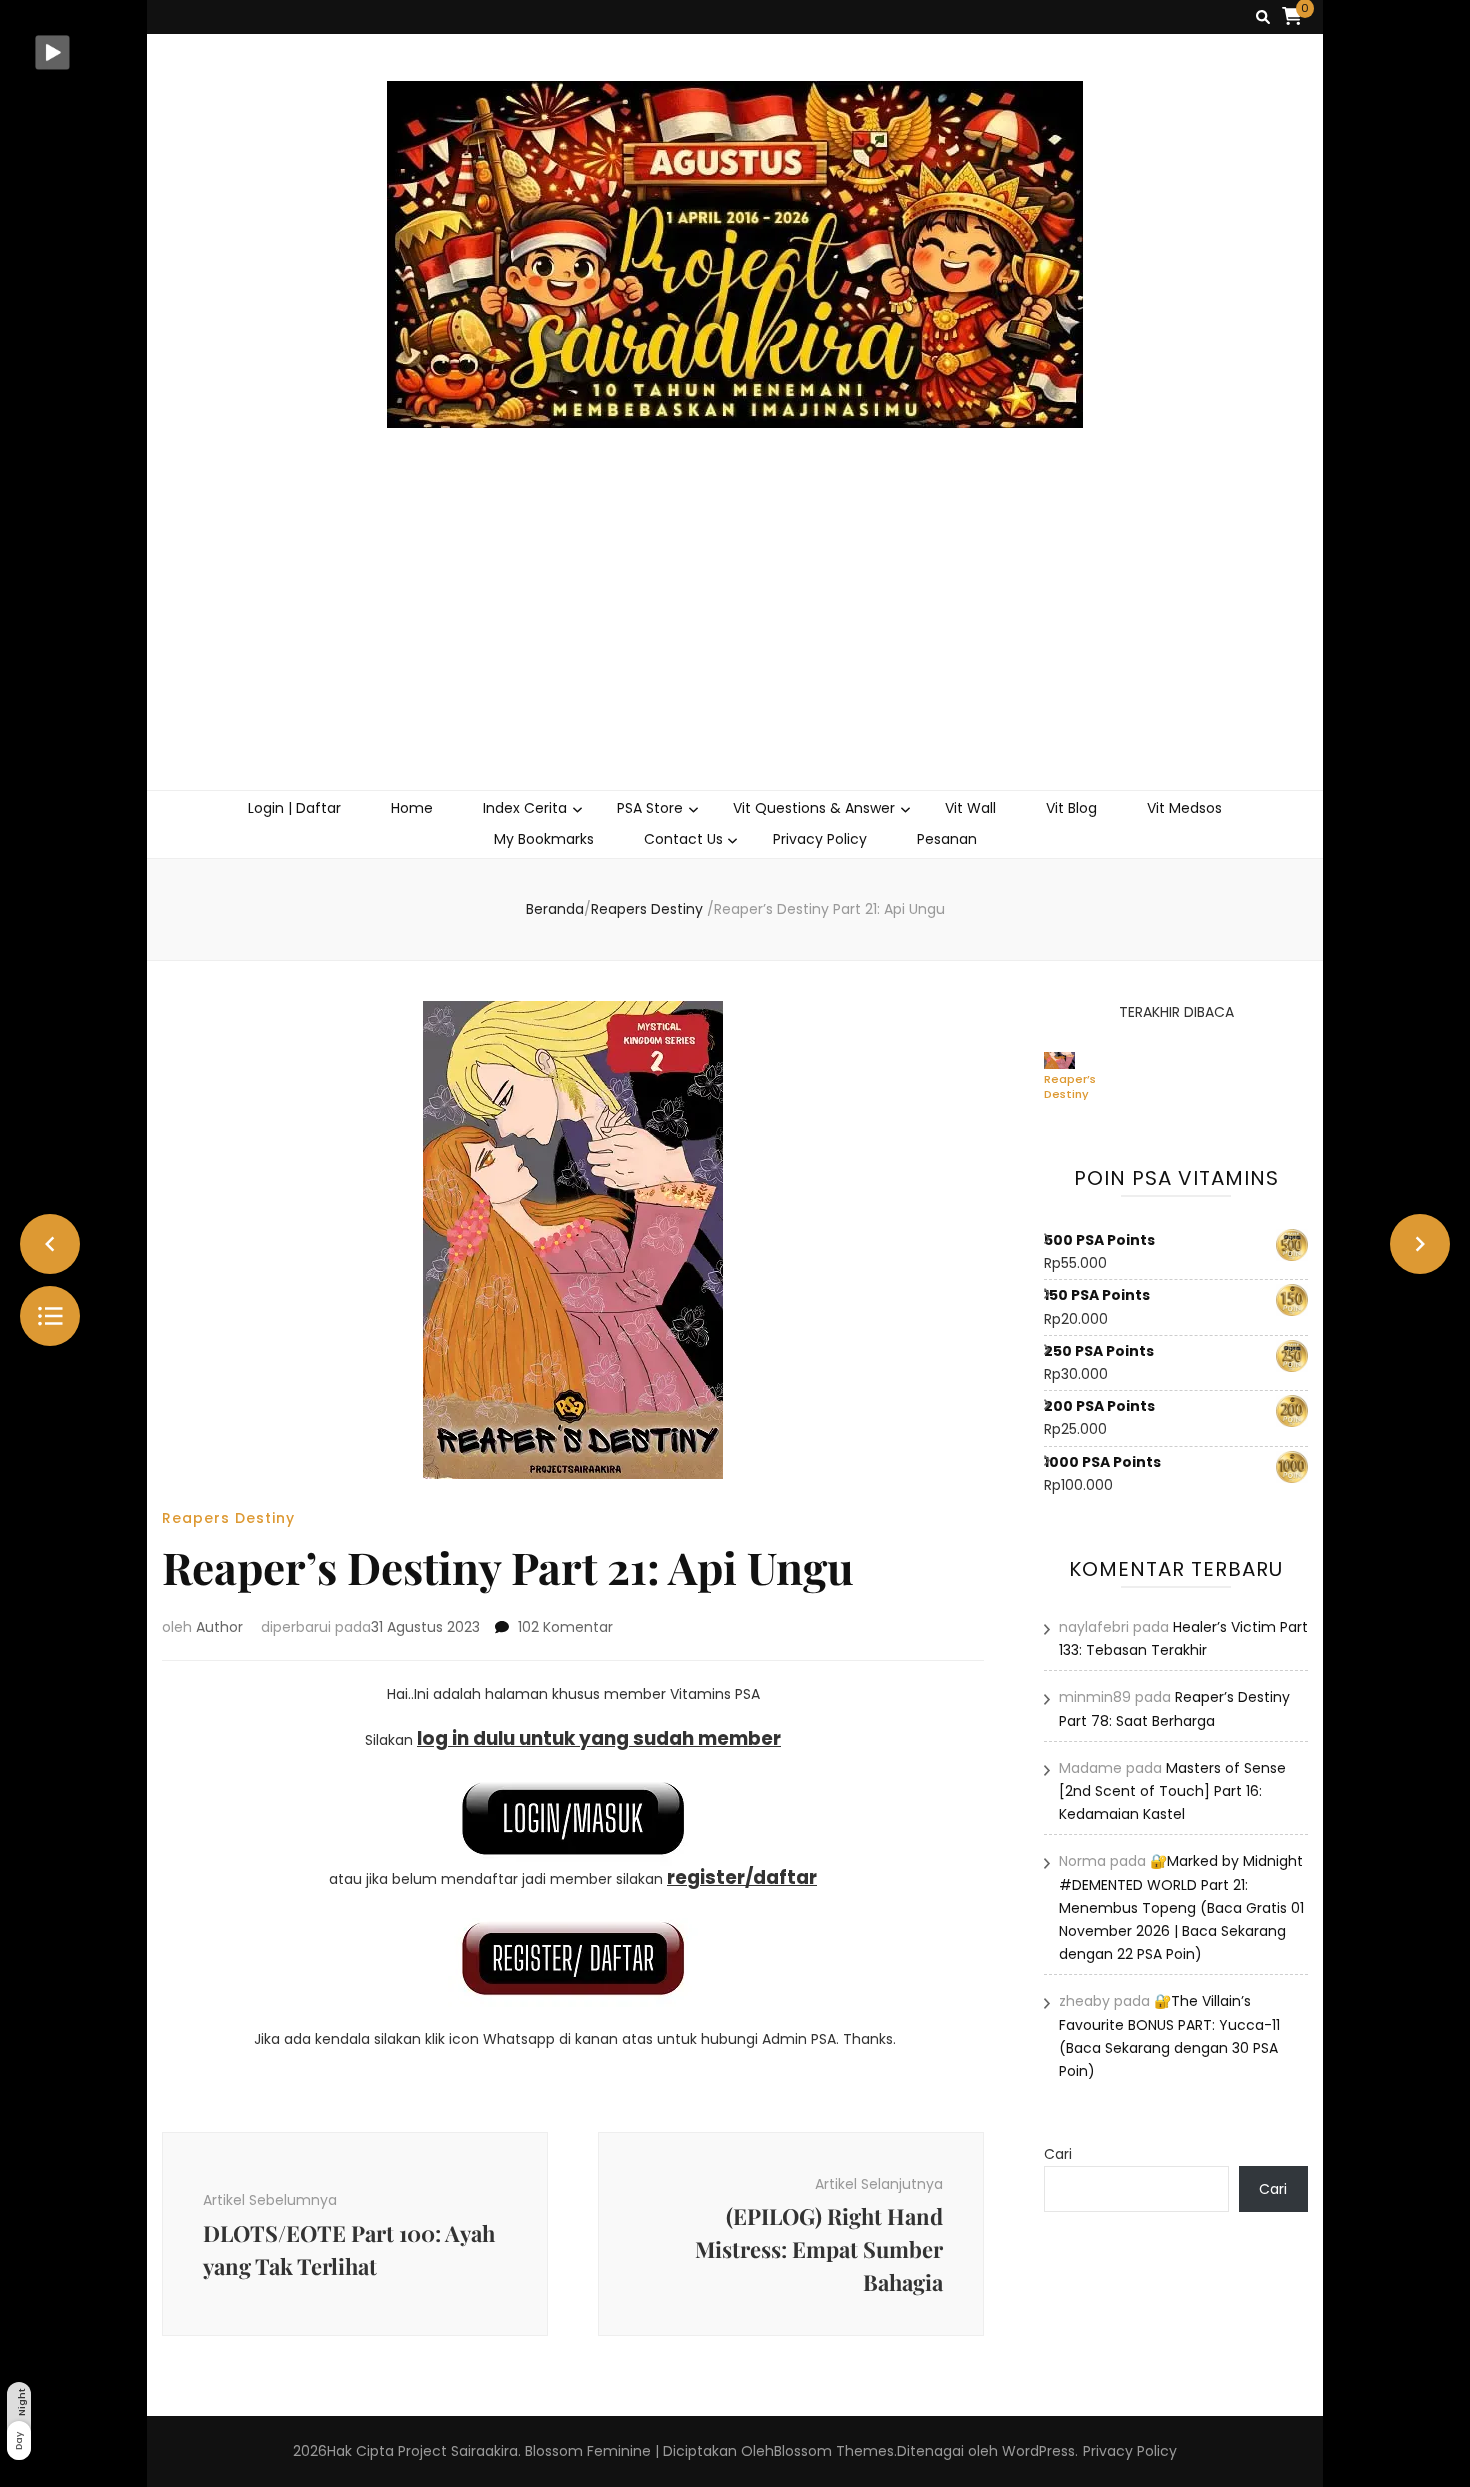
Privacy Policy (820, 839)
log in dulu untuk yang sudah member (599, 1738)
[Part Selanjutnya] (1420, 1244)
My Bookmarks (544, 839)
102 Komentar (565, 1627)
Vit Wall (970, 808)
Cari (1058, 2154)
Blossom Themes (834, 2451)
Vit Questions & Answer (814, 808)
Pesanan (947, 839)
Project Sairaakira (458, 2451)
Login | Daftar (294, 808)
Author (219, 1627)
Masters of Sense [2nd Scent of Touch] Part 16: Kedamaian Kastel (1172, 1791)
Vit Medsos (1184, 808)
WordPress (1038, 2451)
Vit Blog (1071, 808)
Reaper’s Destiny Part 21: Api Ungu (1070, 1086)
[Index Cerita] (50, 1316)
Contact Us (683, 839)
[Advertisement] (735, 640)
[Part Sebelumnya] (50, 1244)
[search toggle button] (1263, 17)
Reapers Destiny (228, 1518)
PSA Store (650, 808)
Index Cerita (525, 808)
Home (412, 808)
